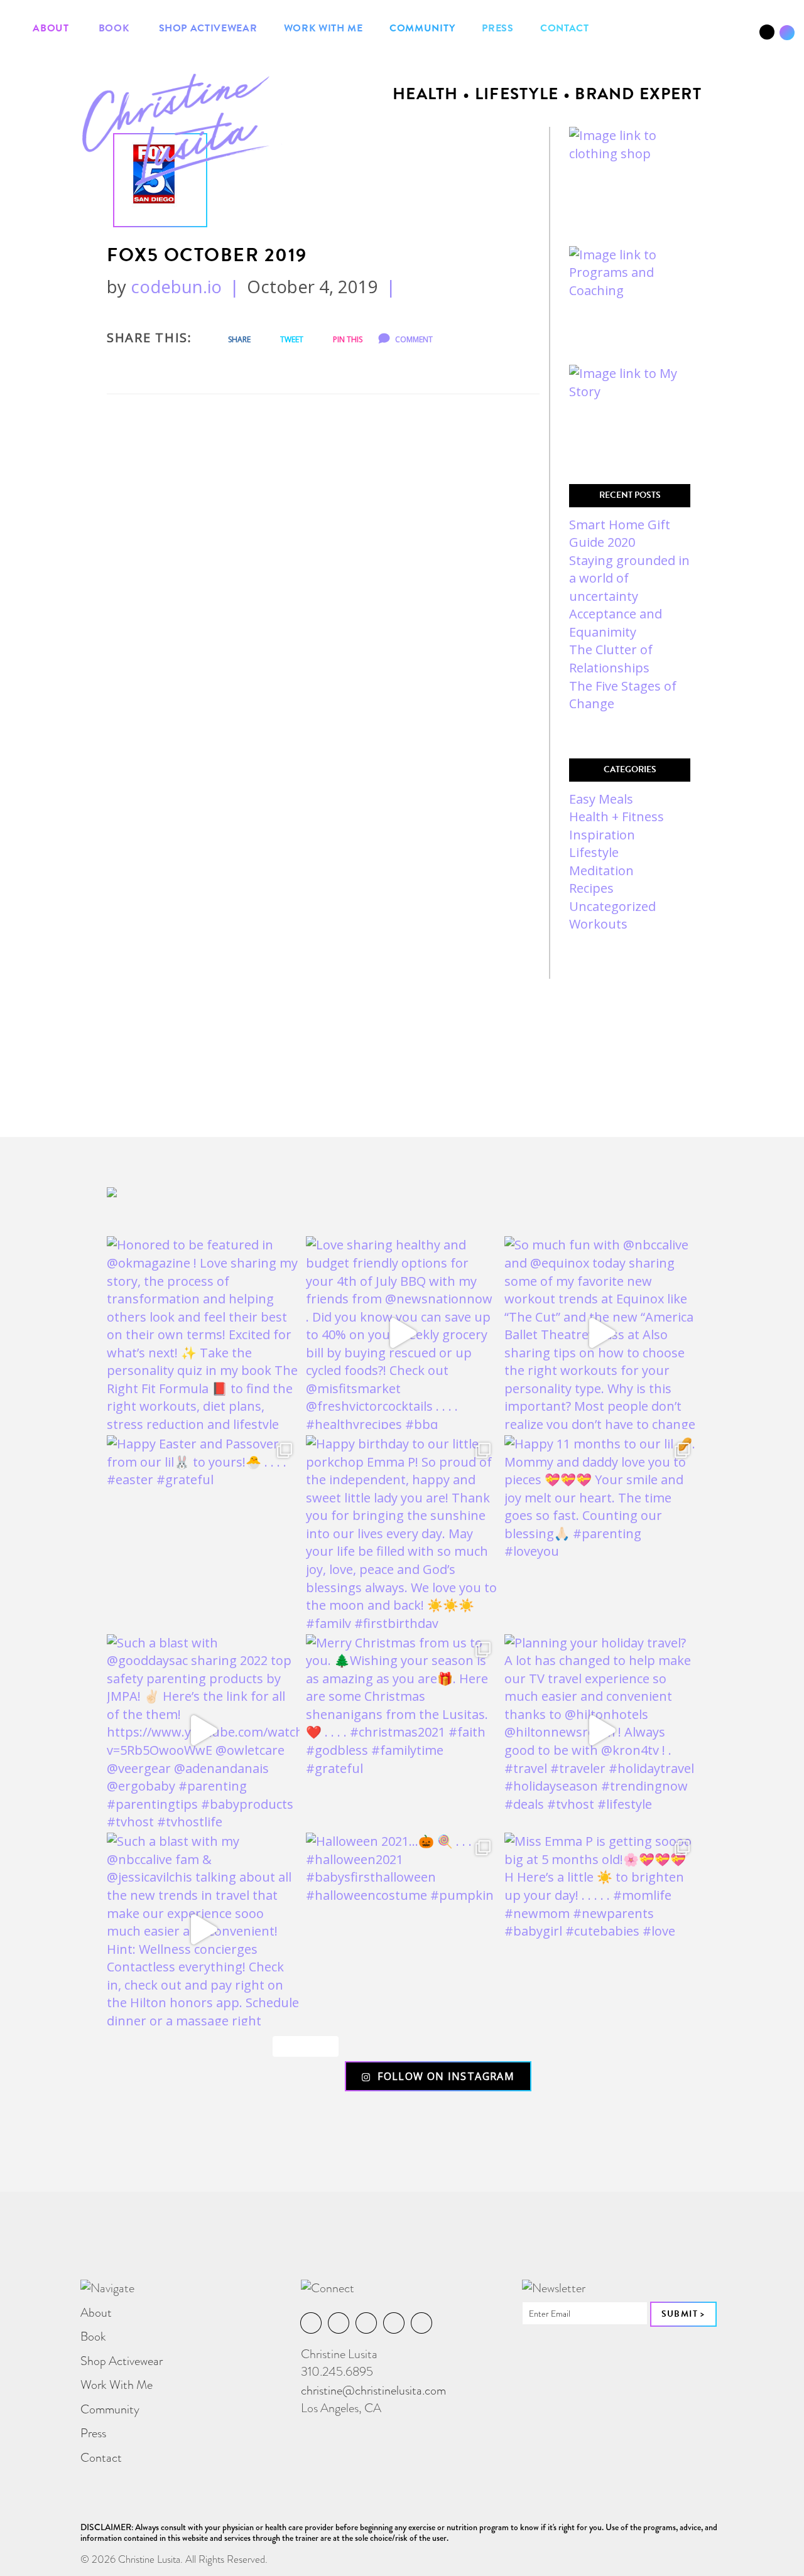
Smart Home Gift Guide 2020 (620, 534)
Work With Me (323, 28)
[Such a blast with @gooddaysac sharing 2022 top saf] (203, 1731)
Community (422, 28)
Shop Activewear (206, 28)
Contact (564, 28)
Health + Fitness (617, 816)
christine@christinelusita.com (373, 2390)
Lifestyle (594, 852)
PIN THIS (347, 339)
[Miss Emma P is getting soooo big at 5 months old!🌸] (601, 1929)
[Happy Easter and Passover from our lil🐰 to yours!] (203, 1532)
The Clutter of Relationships (611, 659)
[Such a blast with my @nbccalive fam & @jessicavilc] (203, 1929)
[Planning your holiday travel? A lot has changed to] (601, 1731)
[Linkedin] (723, 37)
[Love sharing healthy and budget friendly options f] (402, 1333)
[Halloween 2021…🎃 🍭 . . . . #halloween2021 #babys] (402, 1929)
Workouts (598, 924)
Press (497, 28)
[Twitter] (752, 37)
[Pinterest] (738, 37)
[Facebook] (694, 37)
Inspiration (602, 835)
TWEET (291, 339)
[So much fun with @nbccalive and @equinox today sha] (601, 1333)
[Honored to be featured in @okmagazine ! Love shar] (203, 1333)
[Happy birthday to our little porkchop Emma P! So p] (402, 1532)
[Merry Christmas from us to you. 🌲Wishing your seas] (402, 1731)
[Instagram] (709, 37)
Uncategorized (612, 906)
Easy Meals (601, 799)
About (51, 28)
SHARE (238, 339)
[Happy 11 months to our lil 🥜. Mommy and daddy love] (601, 1532)
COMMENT (413, 339)
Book (112, 28)
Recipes (591, 888)
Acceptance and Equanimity (616, 623)
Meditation (601, 870)
